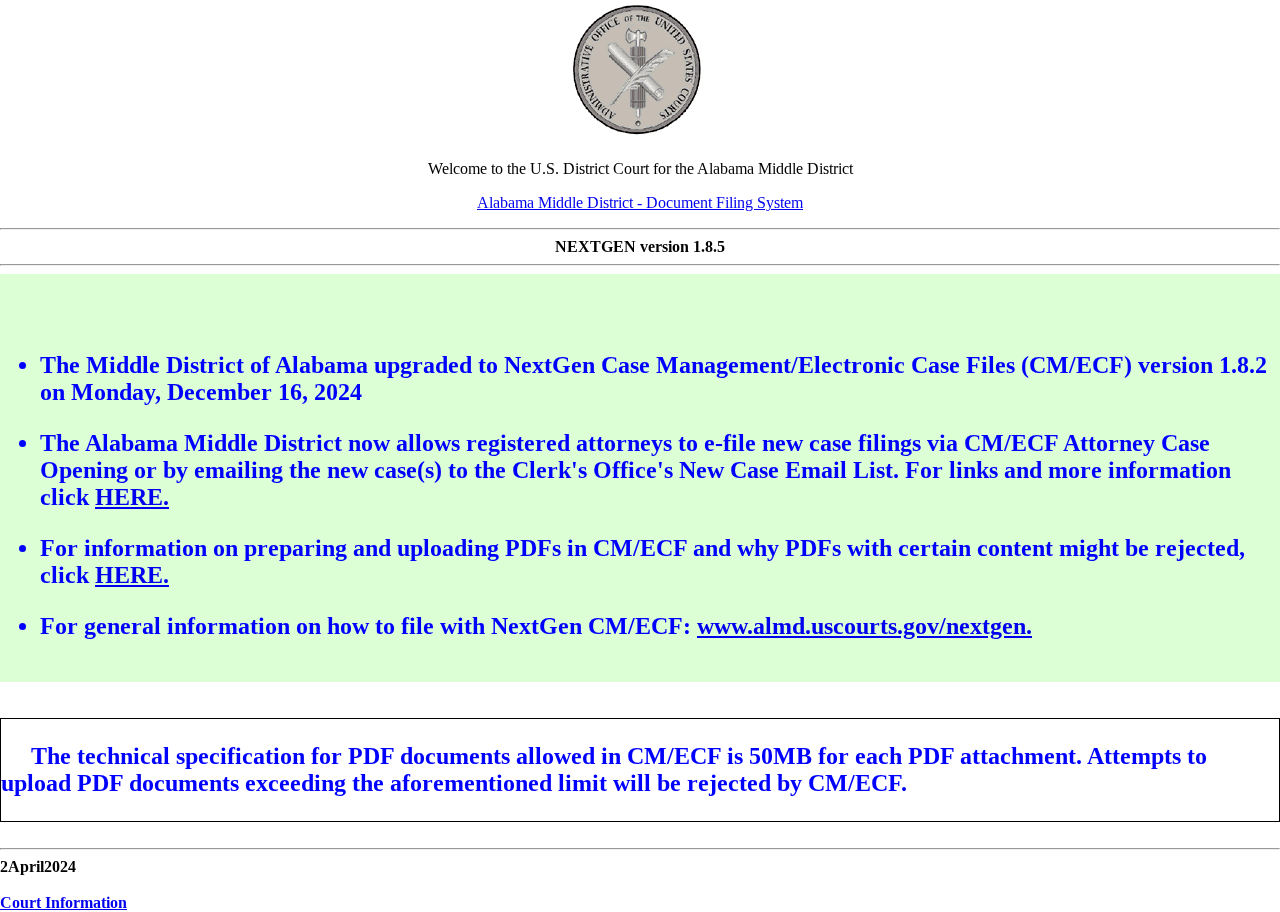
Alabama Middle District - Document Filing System (640, 202)
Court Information (63, 902)
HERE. (132, 497)
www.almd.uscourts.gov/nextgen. (864, 626)
